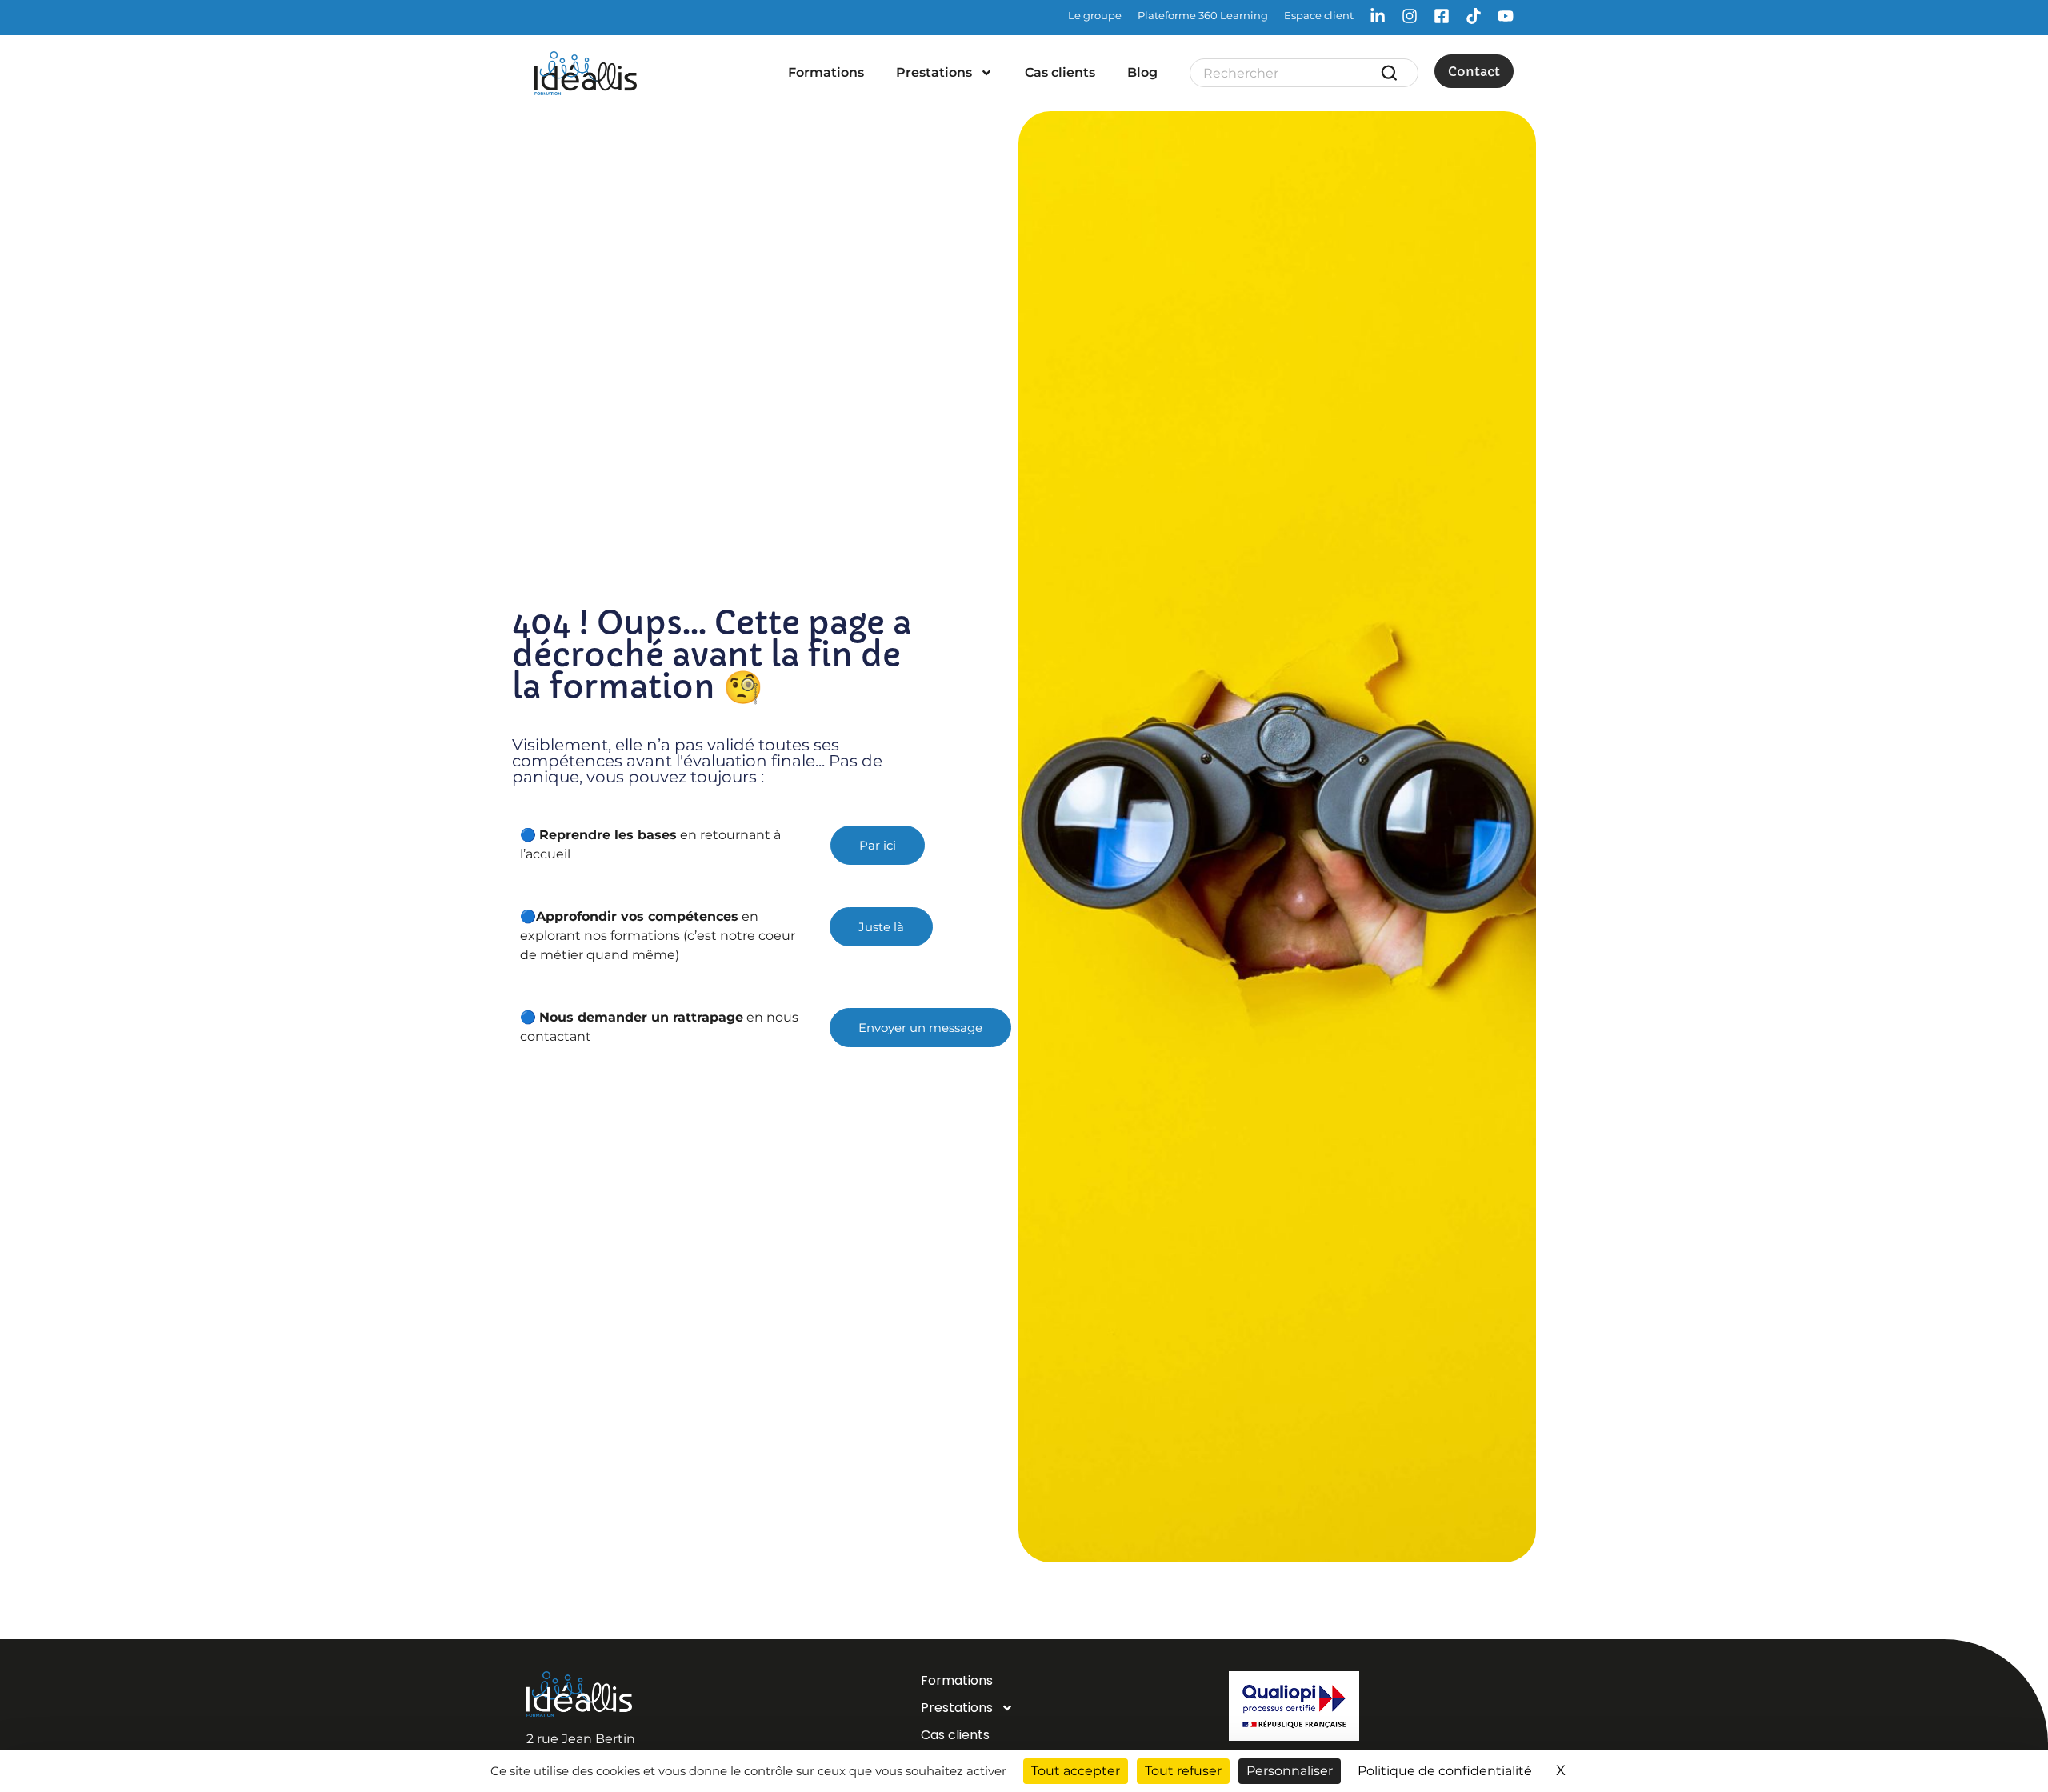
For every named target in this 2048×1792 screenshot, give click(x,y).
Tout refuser (1183, 1771)
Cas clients (1060, 72)
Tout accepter (1076, 1771)
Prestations (934, 72)
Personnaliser (1290, 1771)
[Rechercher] (1392, 73)
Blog (1142, 72)
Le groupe (1095, 15)
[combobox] (1291, 73)
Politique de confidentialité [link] (1445, 1771)
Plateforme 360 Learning (1203, 15)
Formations (826, 72)
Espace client (1319, 15)
